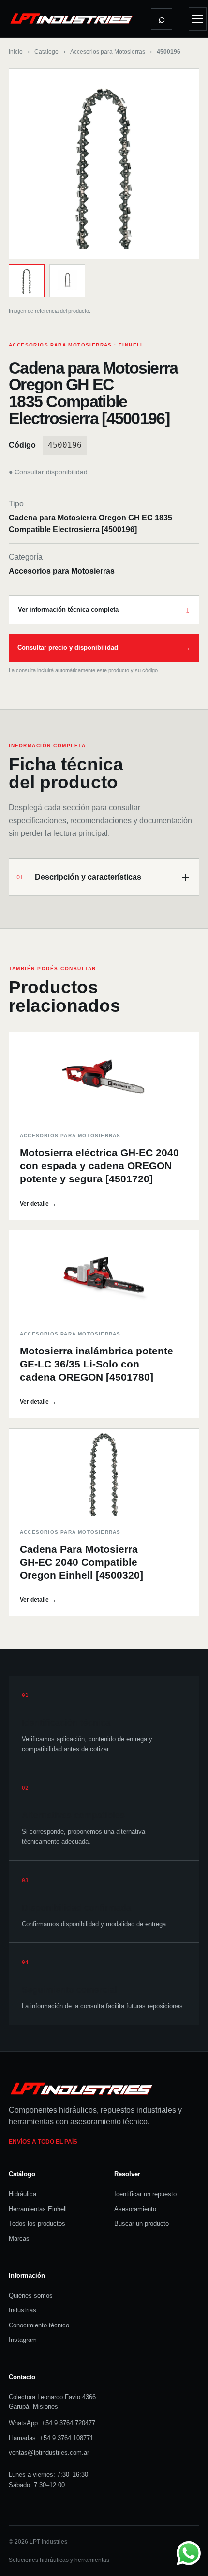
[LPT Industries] (72, 18)
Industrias (22, 2310)
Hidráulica (22, 2194)
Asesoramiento (135, 2209)
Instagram (23, 2340)
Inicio (16, 52)
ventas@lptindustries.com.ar (49, 2453)
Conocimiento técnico (39, 2325)
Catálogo (46, 52)
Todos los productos (37, 2223)
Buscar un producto (141, 2223)
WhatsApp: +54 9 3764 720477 (52, 2423)
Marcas (19, 2238)
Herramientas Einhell (38, 2209)
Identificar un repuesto (145, 2194)
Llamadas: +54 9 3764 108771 (51, 2438)
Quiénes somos (31, 2296)
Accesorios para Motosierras (108, 52)
